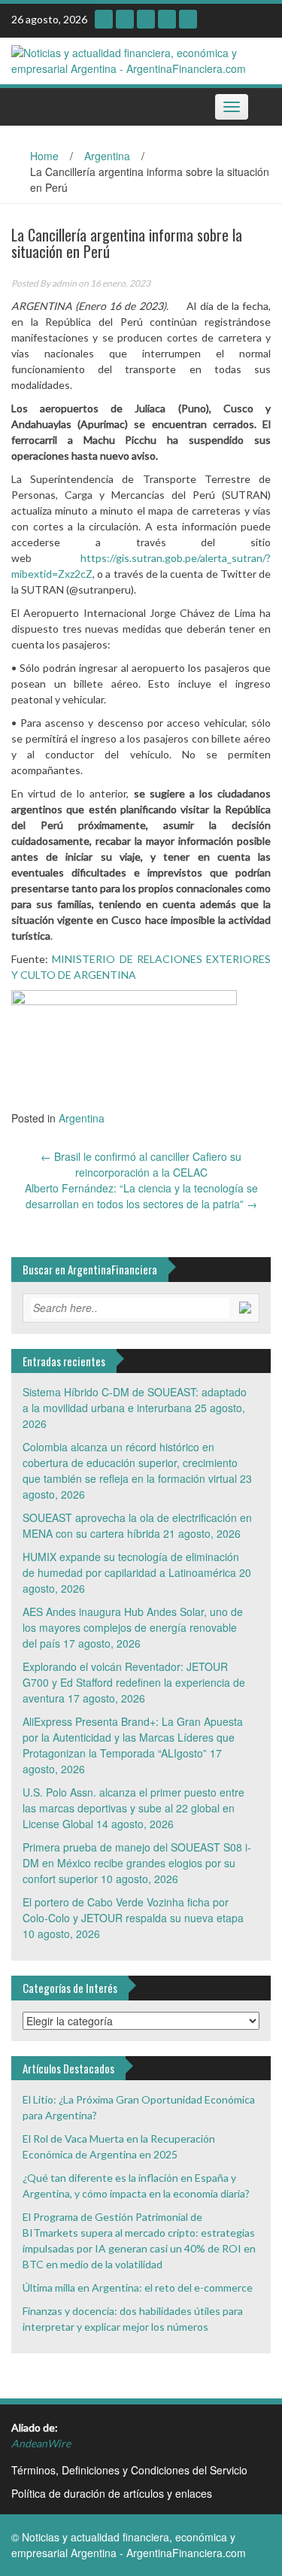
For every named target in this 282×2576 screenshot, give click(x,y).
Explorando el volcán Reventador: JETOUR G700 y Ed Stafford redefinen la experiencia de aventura (134, 1682)
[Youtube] (125, 19)
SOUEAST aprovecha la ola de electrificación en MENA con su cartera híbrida (137, 1525)
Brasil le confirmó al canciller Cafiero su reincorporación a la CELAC (141, 1164)
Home (44, 156)
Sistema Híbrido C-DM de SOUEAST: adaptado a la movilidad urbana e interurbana (135, 1400)
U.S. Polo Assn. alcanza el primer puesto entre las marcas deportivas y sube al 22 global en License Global (133, 1808)
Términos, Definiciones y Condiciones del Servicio (129, 2470)
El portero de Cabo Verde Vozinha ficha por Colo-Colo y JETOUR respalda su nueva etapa (133, 1910)
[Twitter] (167, 19)
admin (64, 283)
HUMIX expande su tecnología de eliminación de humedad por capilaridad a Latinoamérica (131, 1564)
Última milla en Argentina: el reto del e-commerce (138, 2287)
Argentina (107, 156)
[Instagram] (104, 19)
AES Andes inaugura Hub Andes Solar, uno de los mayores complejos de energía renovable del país (133, 1627)
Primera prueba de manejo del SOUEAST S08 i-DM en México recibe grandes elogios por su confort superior (137, 1863)
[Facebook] (188, 19)
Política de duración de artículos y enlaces (112, 2493)
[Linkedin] (146, 19)
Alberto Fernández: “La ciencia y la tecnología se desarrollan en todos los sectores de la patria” (141, 1196)
